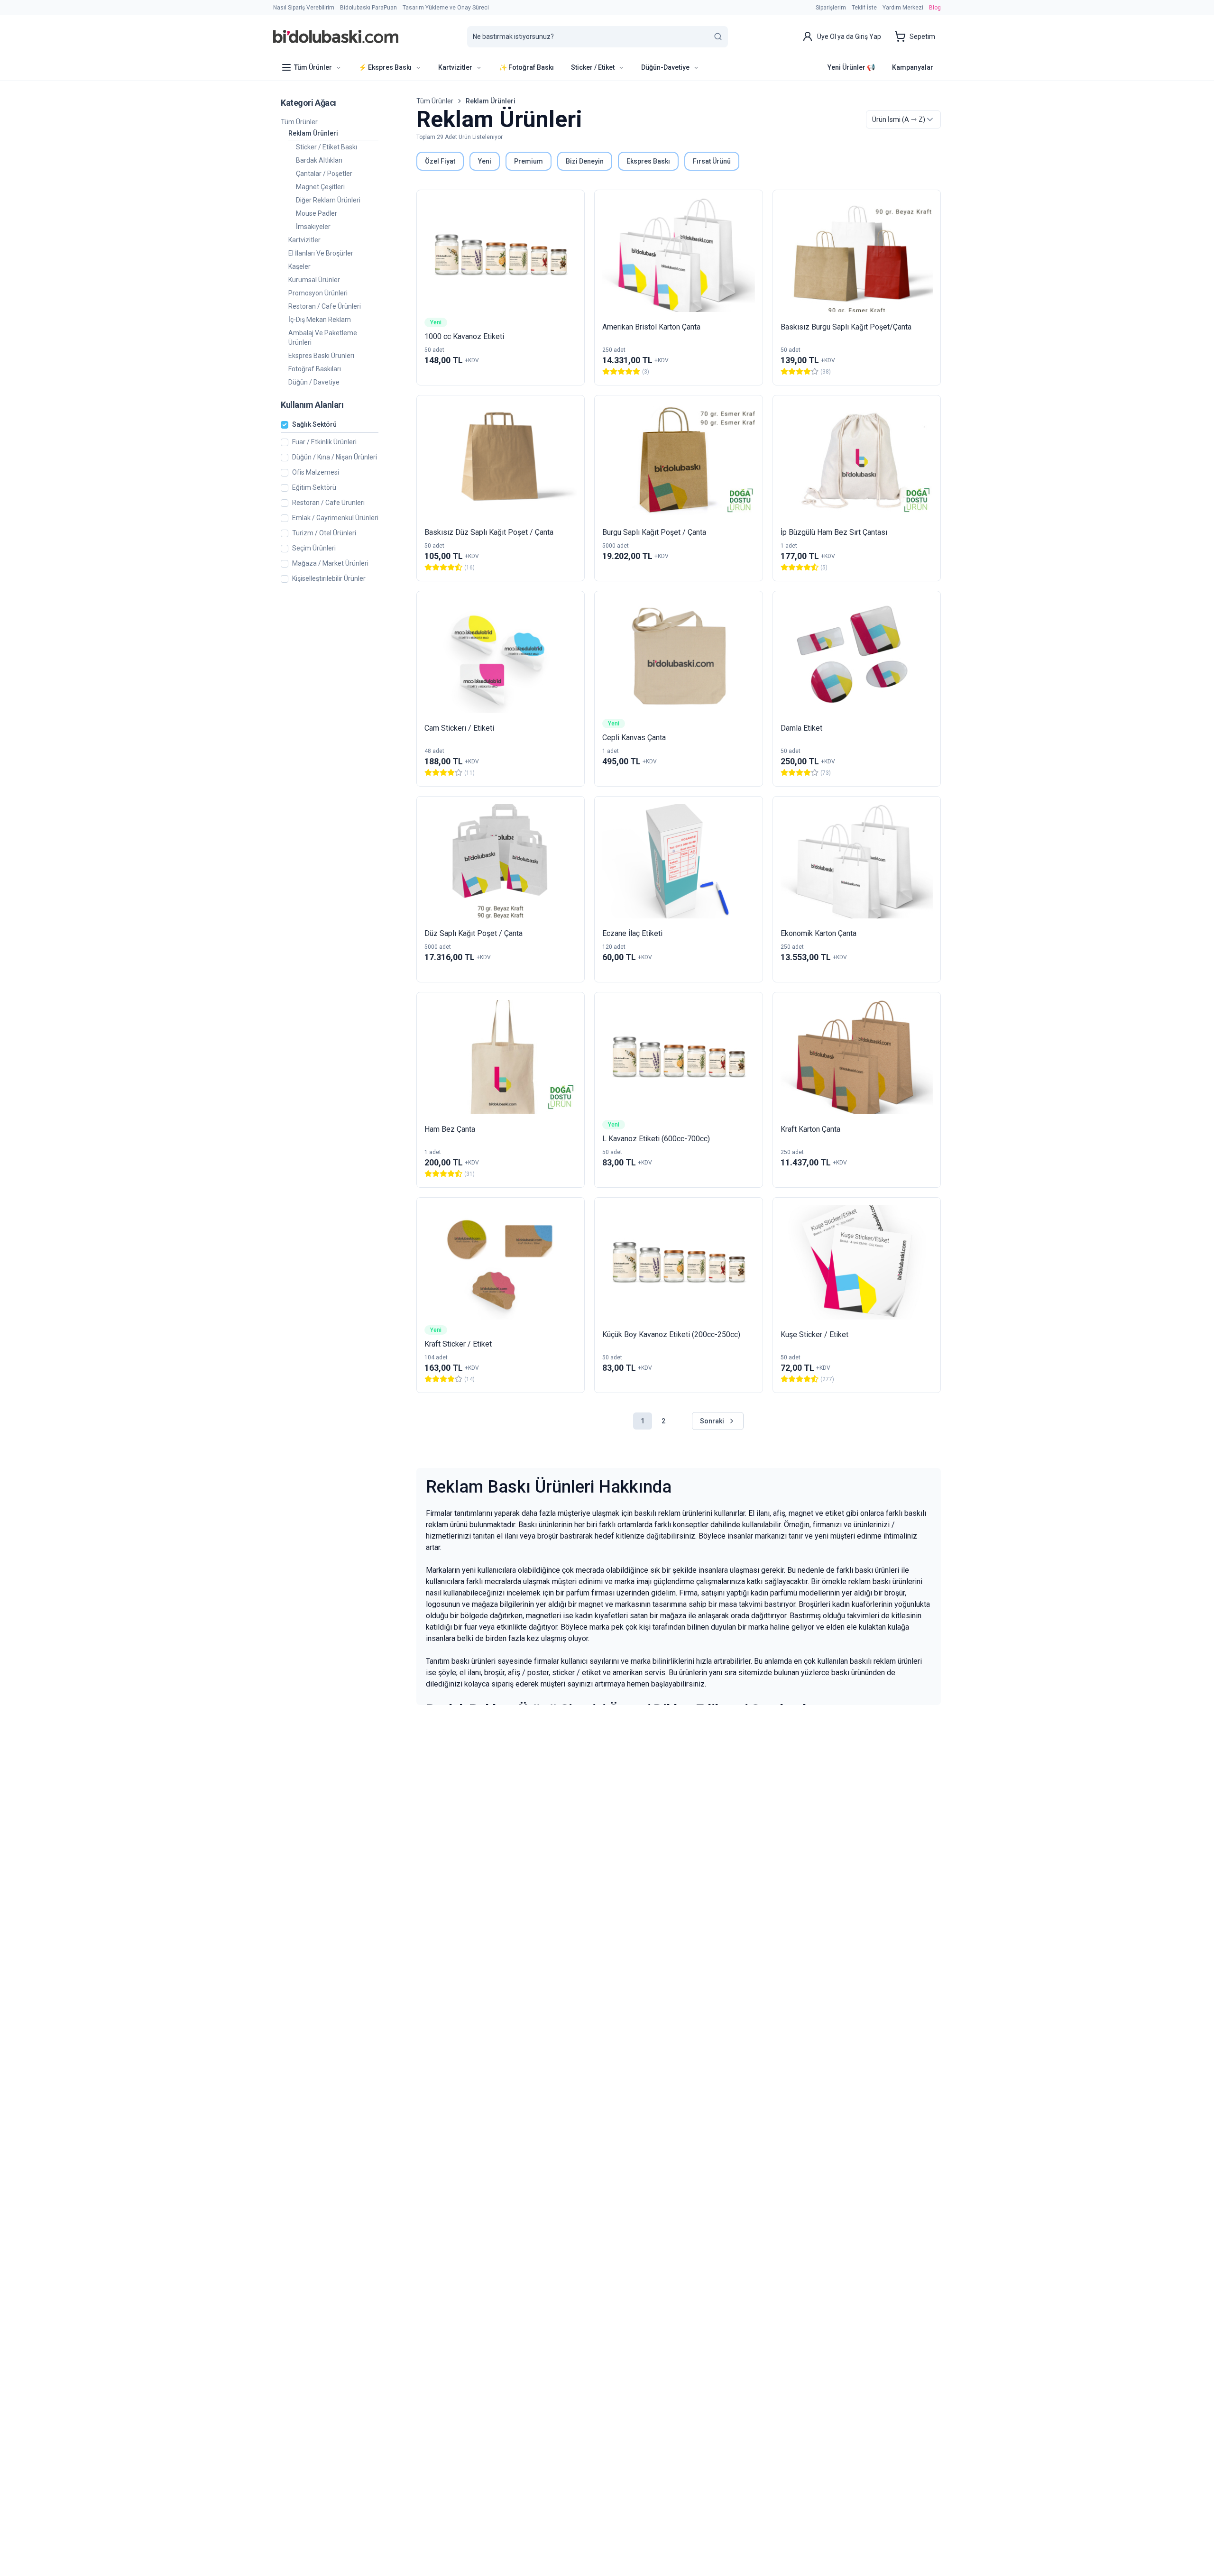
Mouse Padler (317, 213)
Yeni (485, 161)
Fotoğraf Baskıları (315, 369)
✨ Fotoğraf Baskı (526, 67)
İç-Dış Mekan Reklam (320, 320)
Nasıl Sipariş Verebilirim (304, 8)
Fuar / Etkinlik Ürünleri (324, 442)
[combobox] (903, 119)
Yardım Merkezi (903, 8)
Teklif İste (864, 8)
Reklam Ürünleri (313, 133)
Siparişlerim (831, 8)
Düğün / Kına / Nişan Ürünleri (335, 457)
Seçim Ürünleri (314, 548)
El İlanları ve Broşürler (321, 253)
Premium (529, 161)
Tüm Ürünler (299, 122)
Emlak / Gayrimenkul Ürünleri (335, 518)
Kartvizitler (304, 240)
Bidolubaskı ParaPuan (368, 8)
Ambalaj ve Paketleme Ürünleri (323, 338)
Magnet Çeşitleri (320, 187)
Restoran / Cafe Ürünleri (325, 306)
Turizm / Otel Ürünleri (324, 533)
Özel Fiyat (440, 161)
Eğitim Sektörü (314, 488)
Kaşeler (299, 266)
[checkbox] (285, 425)
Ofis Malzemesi (316, 472)
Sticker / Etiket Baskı (326, 147)
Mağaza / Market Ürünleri (330, 564)
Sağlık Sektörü (314, 425)
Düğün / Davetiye (314, 382)
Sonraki (712, 1421)
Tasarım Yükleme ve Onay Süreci (446, 8)
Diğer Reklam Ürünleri (328, 200)
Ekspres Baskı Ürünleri (321, 356)
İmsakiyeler (313, 227)
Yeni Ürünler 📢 (851, 67)
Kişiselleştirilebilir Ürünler (329, 579)
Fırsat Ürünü (712, 161)
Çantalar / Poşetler (324, 174)
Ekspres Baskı (648, 161)
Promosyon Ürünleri (318, 293)
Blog (935, 8)
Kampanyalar (913, 67)
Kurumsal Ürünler (314, 280)
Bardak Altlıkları (319, 160)
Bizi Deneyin (585, 161)
